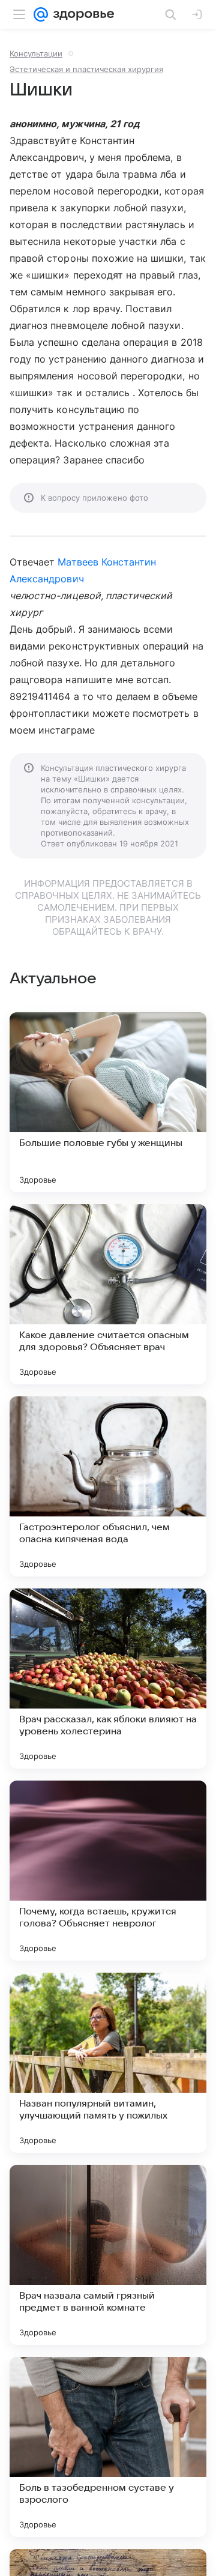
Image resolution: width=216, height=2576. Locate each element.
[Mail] (41, 14)
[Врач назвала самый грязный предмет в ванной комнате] (108, 2255)
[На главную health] (81, 14)
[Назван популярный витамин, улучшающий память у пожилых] (108, 2063)
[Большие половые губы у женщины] (108, 1102)
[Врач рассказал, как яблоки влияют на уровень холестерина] (108, 1679)
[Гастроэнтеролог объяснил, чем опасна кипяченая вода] (108, 1486)
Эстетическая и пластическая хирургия (86, 69)
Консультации (36, 53)
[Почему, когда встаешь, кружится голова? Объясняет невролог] (108, 1871)
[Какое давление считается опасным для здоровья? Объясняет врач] (108, 1294)
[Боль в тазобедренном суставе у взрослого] (108, 2447)
